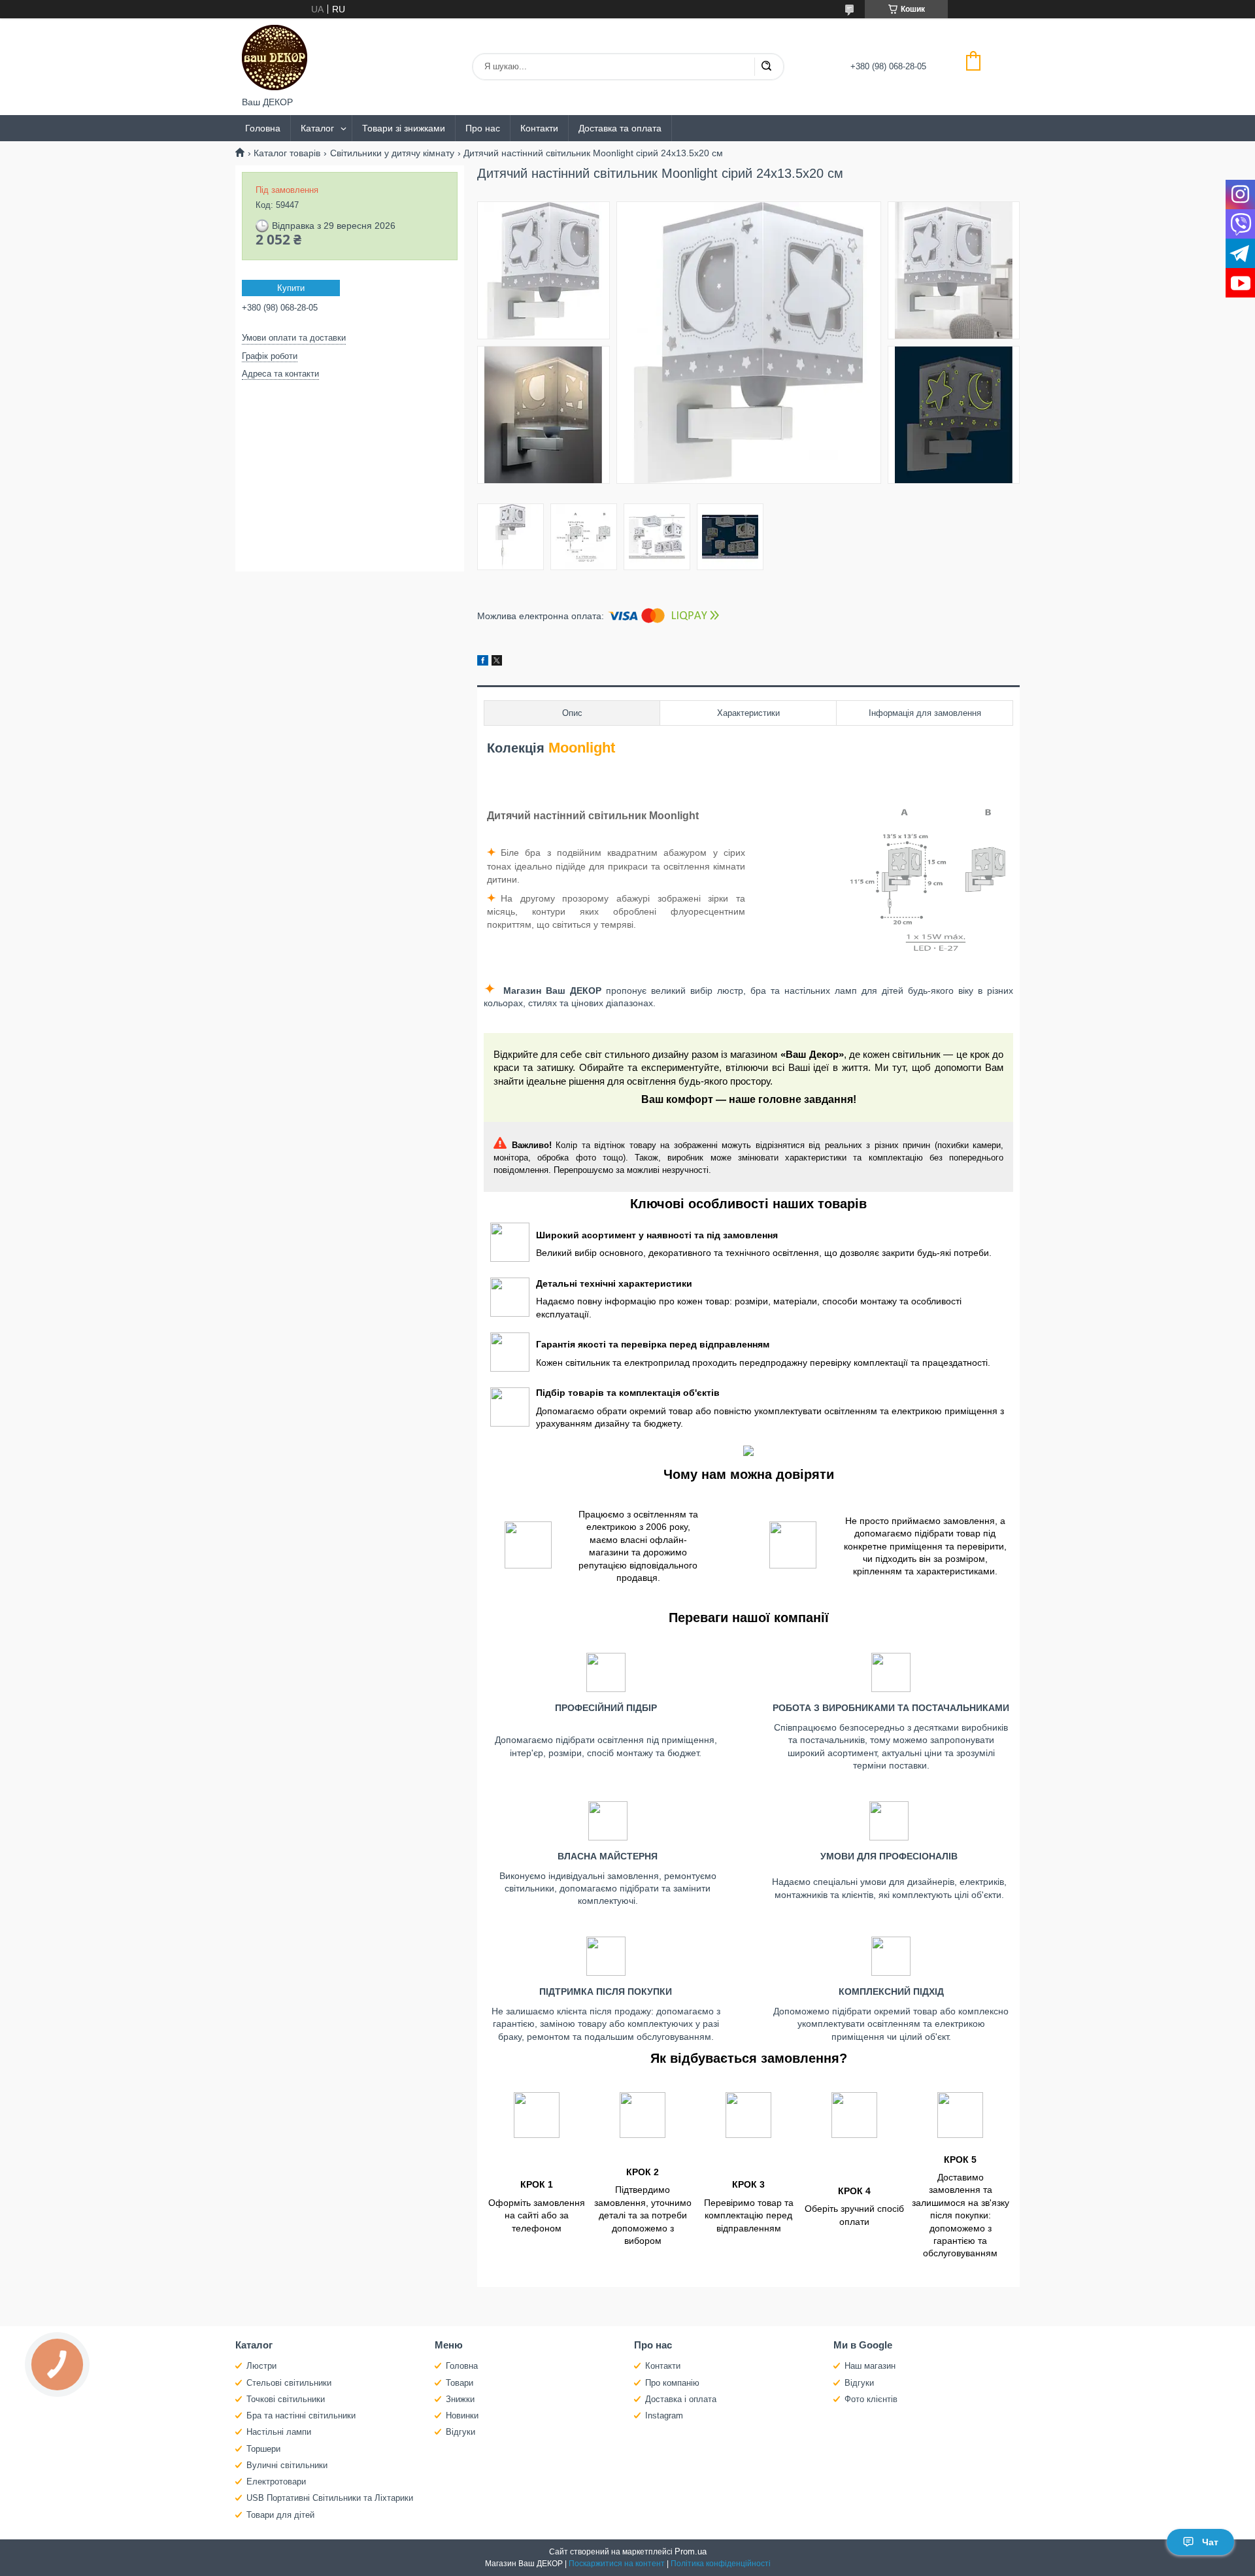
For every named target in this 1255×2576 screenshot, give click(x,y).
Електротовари (276, 2482)
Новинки (462, 2415)
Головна (263, 128)
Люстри (261, 2366)
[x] (497, 662)
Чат (1210, 2542)
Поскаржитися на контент (617, 2564)
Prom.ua (691, 2551)
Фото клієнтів (871, 2399)
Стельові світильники (289, 2383)
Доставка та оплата (620, 128)
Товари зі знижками (404, 128)
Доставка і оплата (681, 2399)
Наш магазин (870, 2366)
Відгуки (460, 2432)
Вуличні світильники (287, 2465)
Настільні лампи (279, 2432)
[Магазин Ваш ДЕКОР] (275, 58)
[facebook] (483, 662)
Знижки (460, 2399)
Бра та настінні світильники (301, 2415)
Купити (291, 288)
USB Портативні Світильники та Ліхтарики (330, 2498)
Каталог (317, 128)
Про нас (483, 128)
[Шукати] (766, 67)
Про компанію (672, 2383)
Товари (460, 2383)
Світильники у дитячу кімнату (392, 153)
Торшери (263, 2449)
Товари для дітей (280, 2515)
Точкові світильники (286, 2399)
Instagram (664, 2415)
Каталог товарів (287, 153)
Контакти (539, 128)
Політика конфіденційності (721, 2564)
